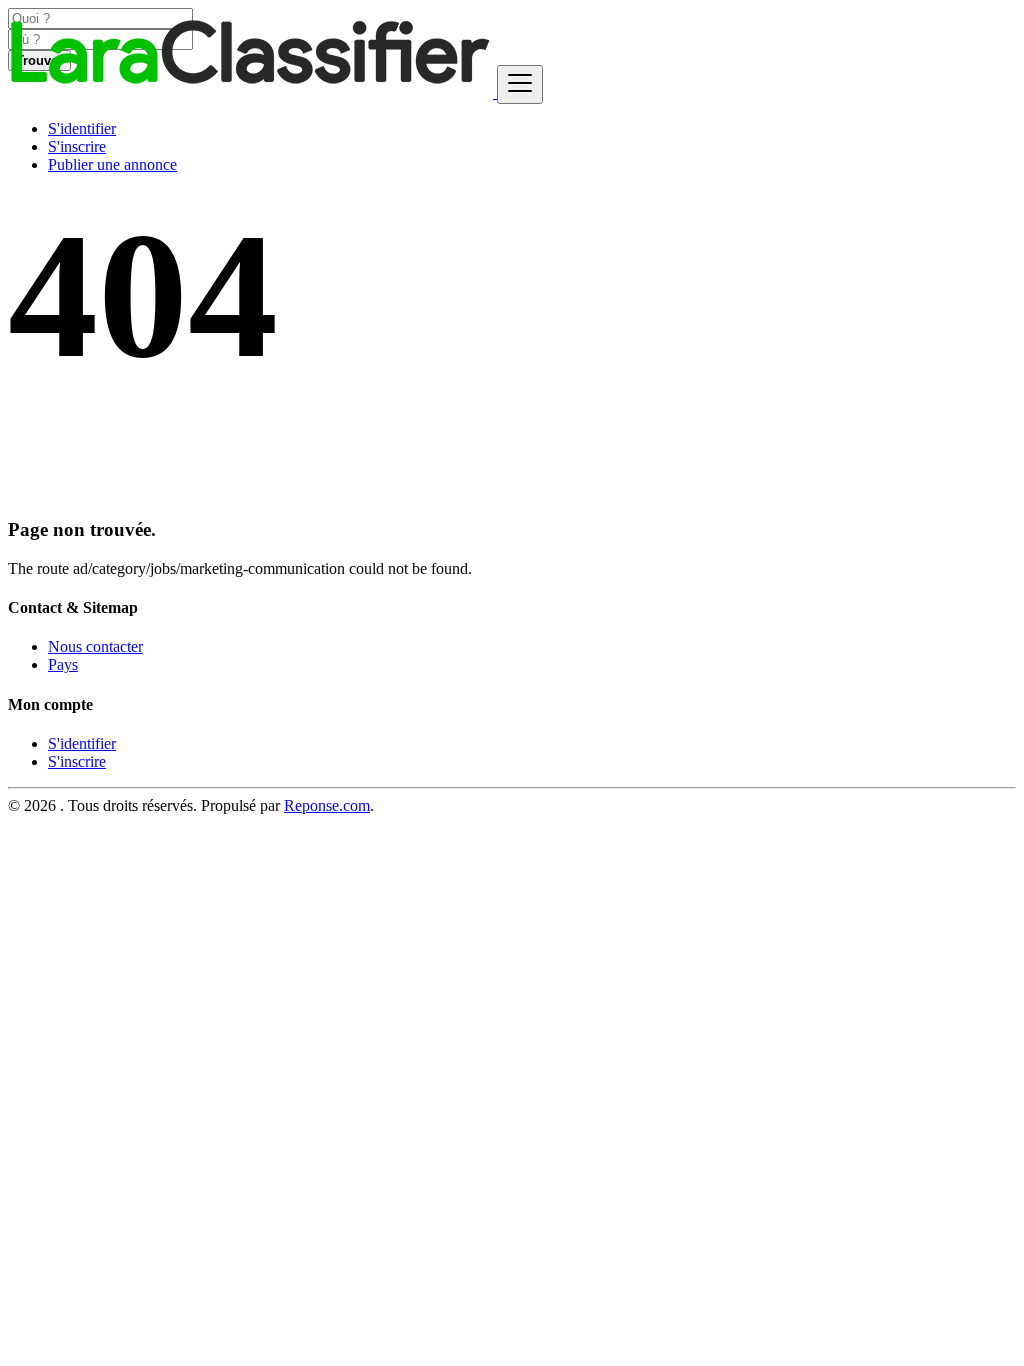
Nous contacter (95, 646)
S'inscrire (77, 146)
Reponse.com (327, 805)
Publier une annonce (112, 164)
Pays (63, 664)
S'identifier (82, 128)
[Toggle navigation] (520, 84)
